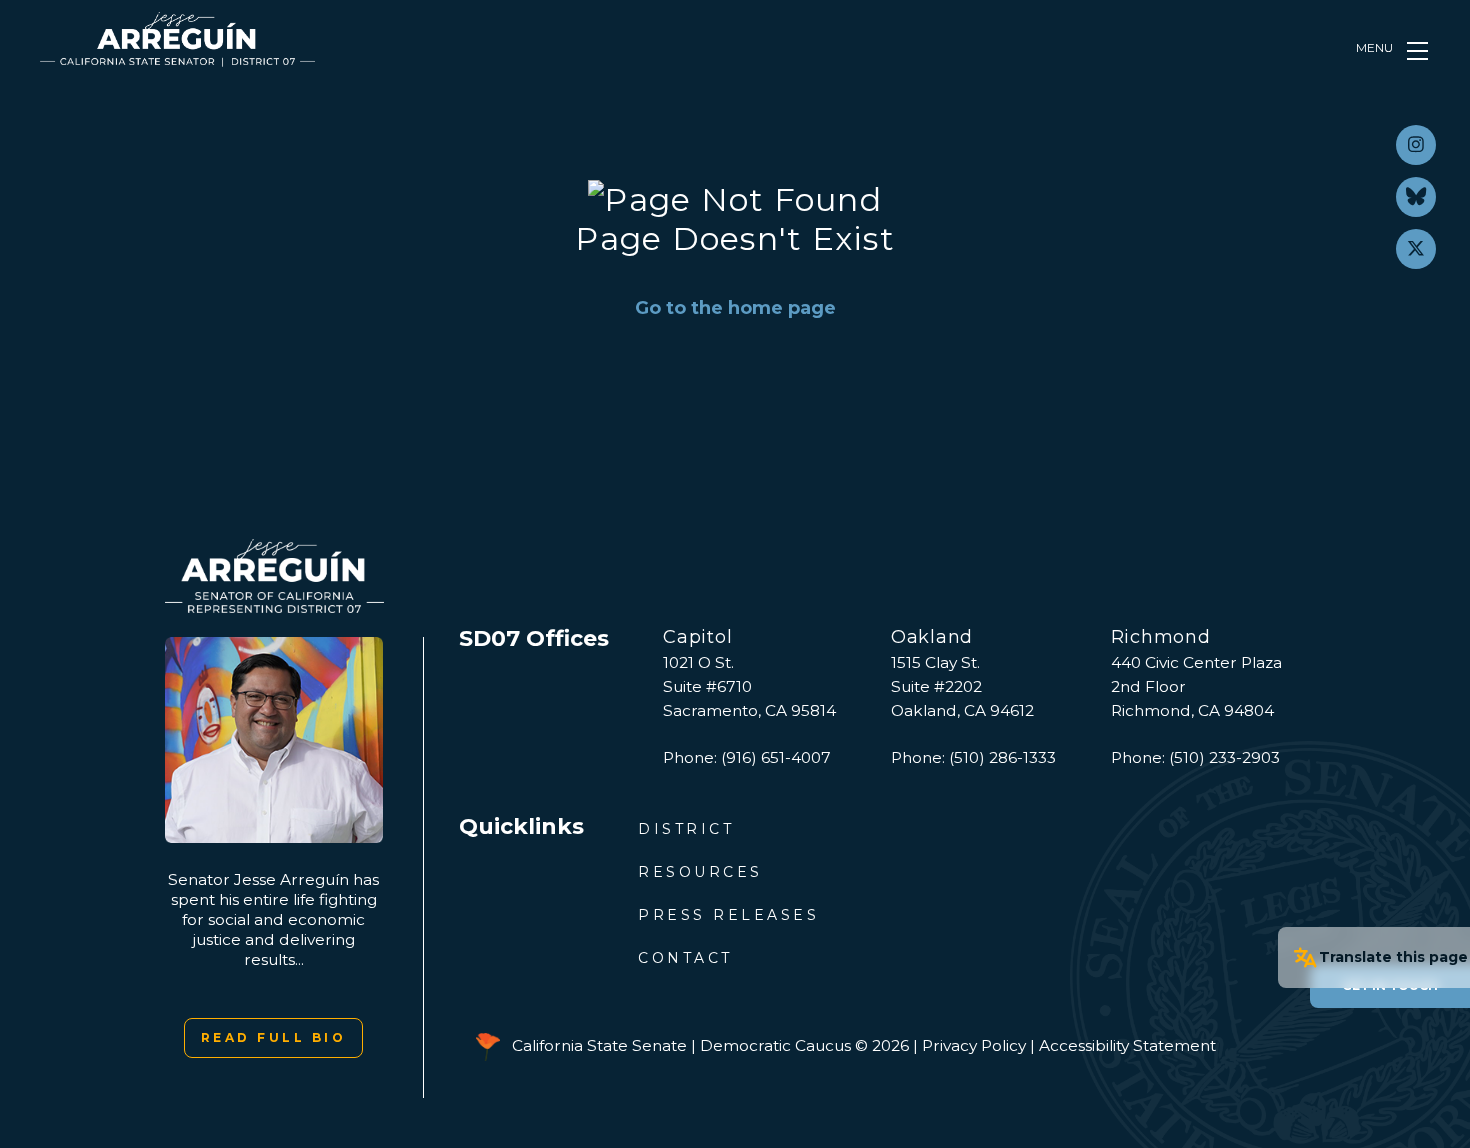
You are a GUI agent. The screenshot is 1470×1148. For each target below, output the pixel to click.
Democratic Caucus (775, 1045)
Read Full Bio (274, 1037)
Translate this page (1393, 957)
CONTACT (685, 958)
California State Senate (599, 1045)
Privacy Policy (974, 1045)
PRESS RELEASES (728, 915)
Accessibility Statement (1127, 1045)
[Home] (177, 39)
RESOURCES (700, 872)
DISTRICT (686, 829)
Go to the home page (735, 308)
